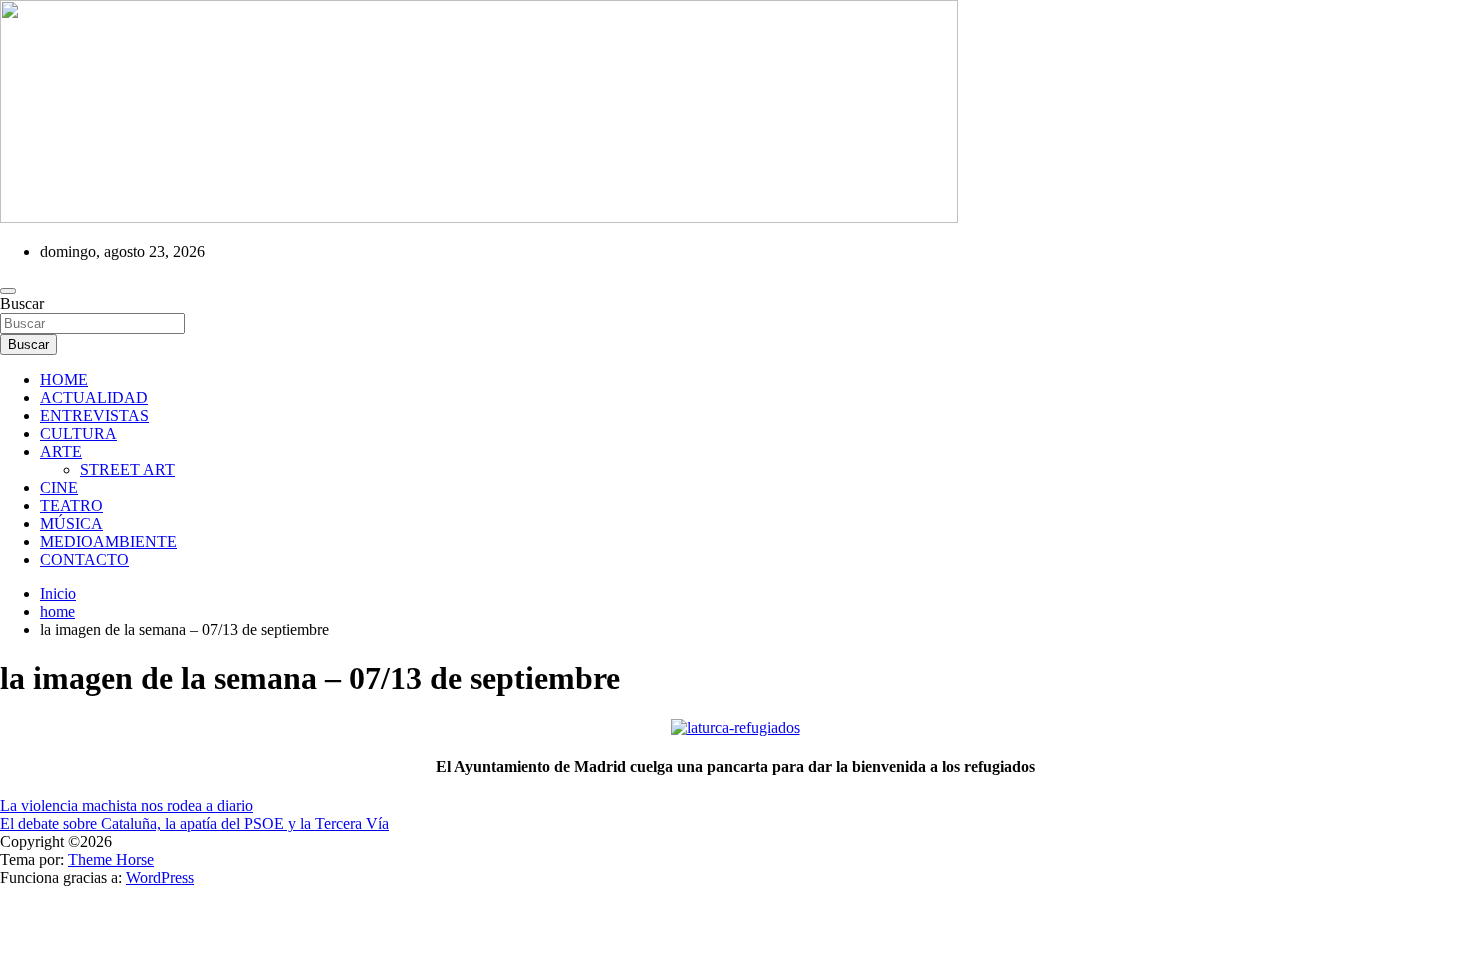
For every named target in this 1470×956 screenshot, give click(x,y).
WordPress (160, 877)
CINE (59, 487)
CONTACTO (84, 559)
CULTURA (78, 433)
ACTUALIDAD (94, 397)
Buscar (22, 303)
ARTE (61, 451)
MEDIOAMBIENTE (108, 541)
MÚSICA (71, 523)
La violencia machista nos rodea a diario (126, 805)
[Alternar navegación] (8, 291)
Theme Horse (111, 859)
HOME (64, 379)
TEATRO (71, 505)
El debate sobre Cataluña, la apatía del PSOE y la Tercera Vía (194, 823)
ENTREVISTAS (94, 415)
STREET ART (127, 469)
